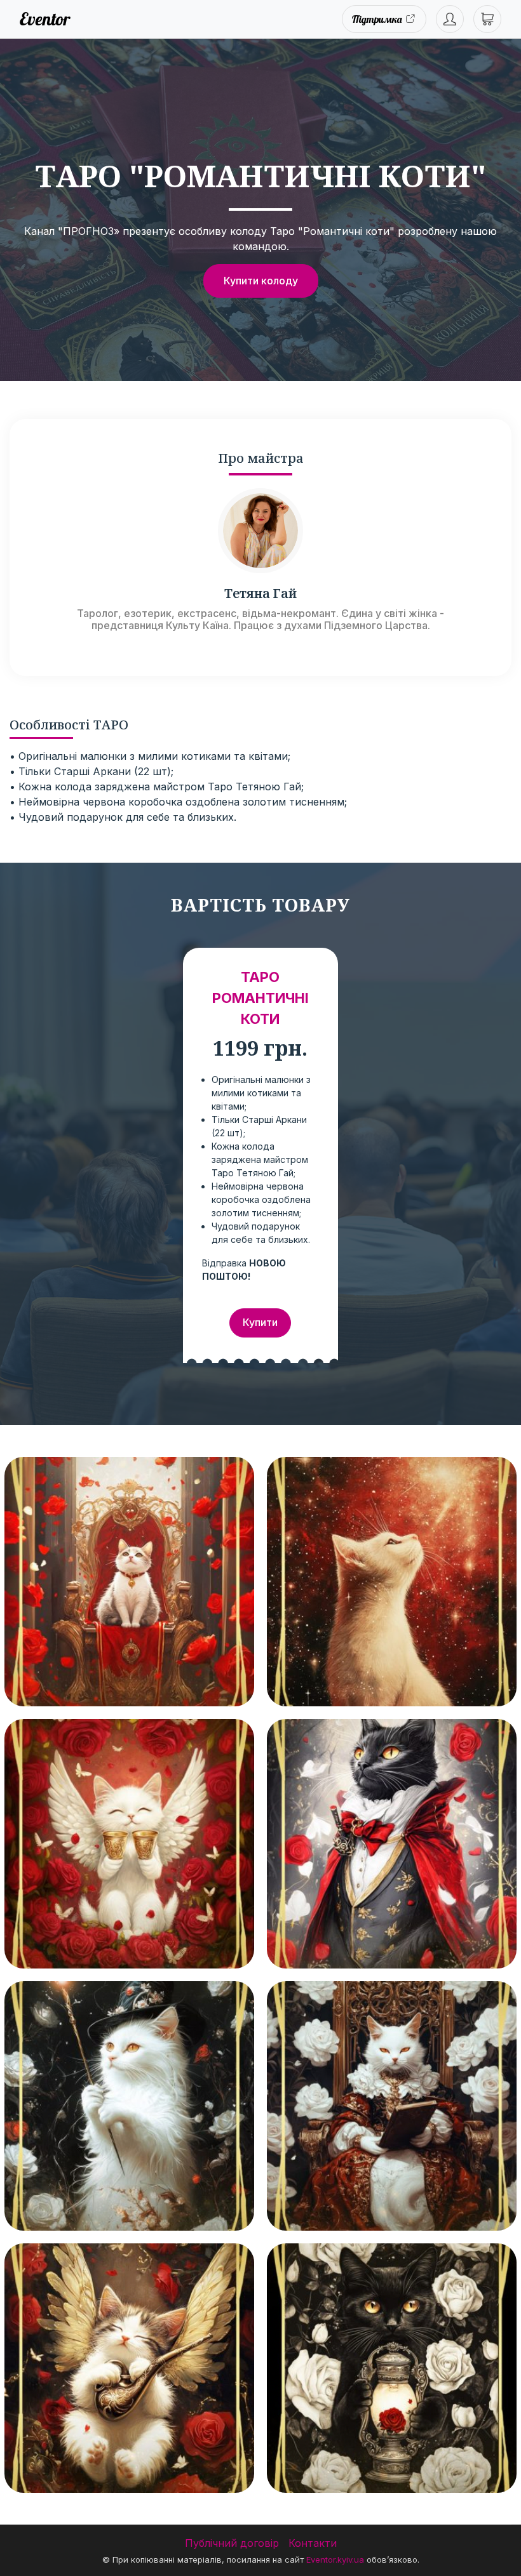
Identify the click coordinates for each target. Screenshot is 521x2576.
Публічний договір (232, 2543)
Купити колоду (261, 281)
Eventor (45, 19)
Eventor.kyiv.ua (335, 2559)
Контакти (313, 2543)
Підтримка (377, 19)
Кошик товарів (487, 19)
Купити (260, 1322)
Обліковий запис (450, 19)
